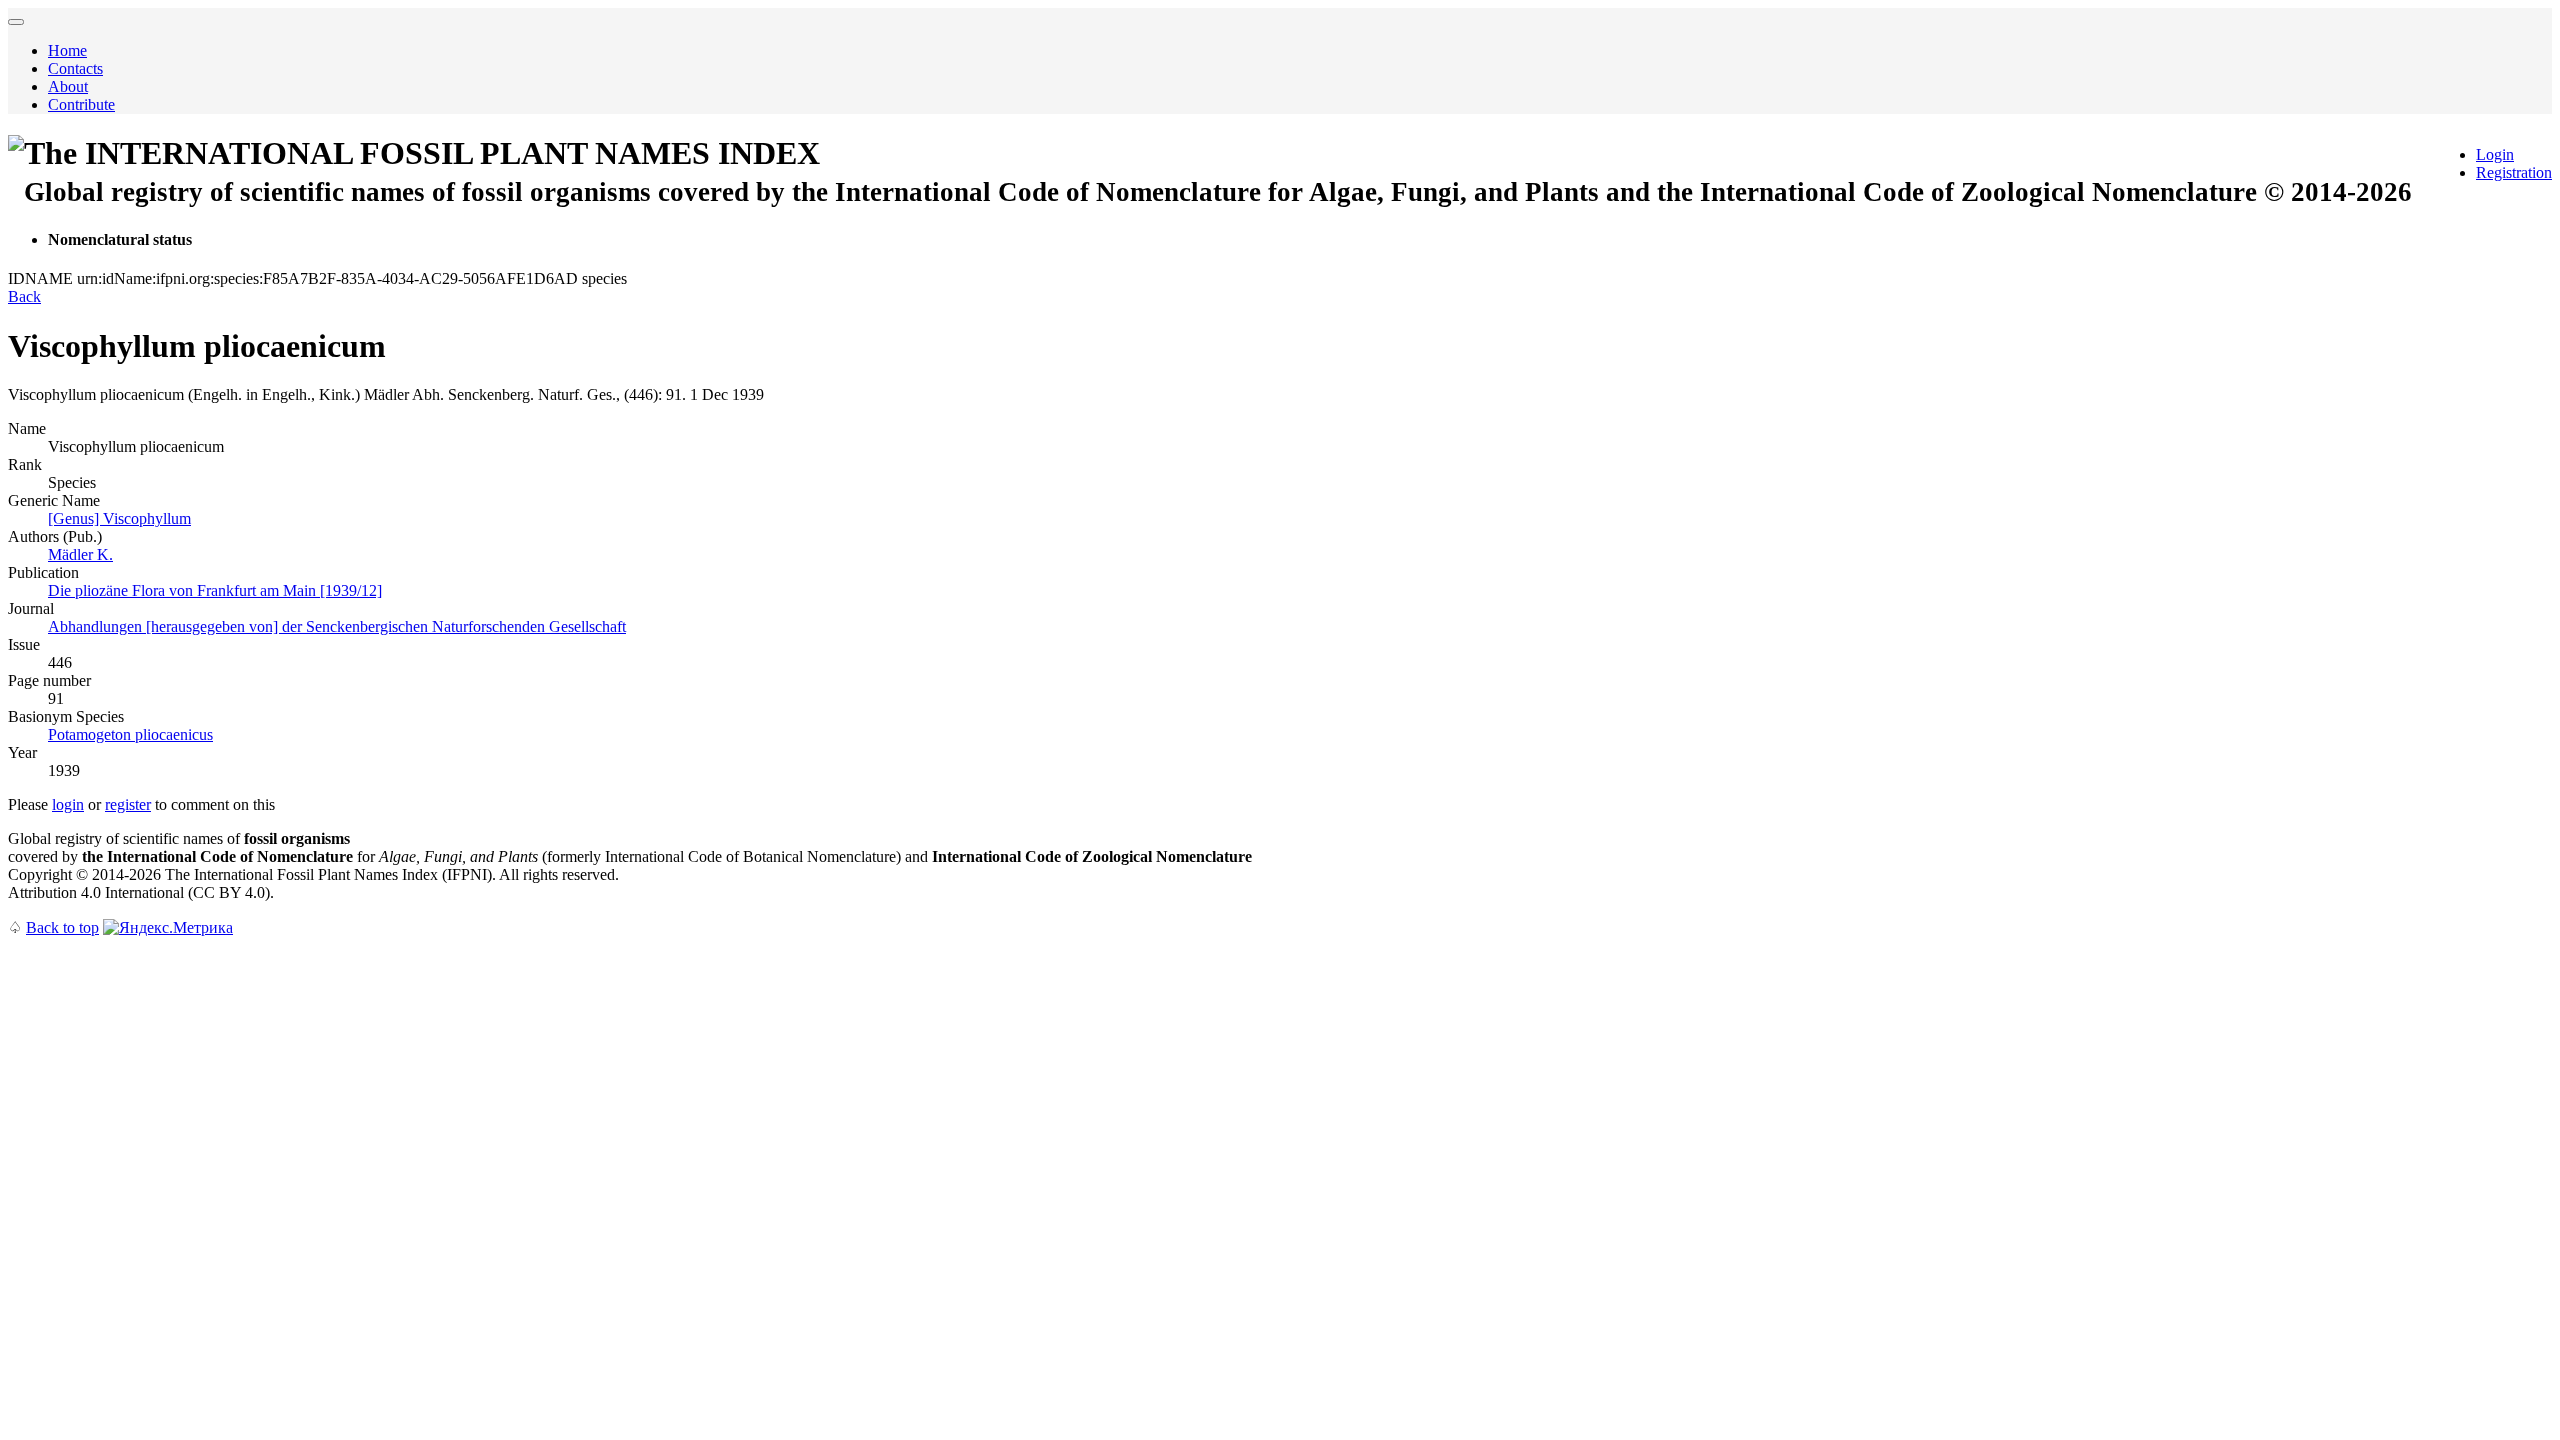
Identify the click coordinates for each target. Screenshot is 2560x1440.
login (68, 804)
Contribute (81, 104)
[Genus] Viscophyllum (119, 518)
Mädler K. (80, 554)
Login (2495, 154)
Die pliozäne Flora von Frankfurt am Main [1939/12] (215, 590)
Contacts (75, 68)
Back (24, 296)
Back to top (62, 927)
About (68, 86)
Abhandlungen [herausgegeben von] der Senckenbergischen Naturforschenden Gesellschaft (337, 626)
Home (67, 50)
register (128, 804)
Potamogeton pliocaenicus (130, 734)
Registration (2514, 172)
